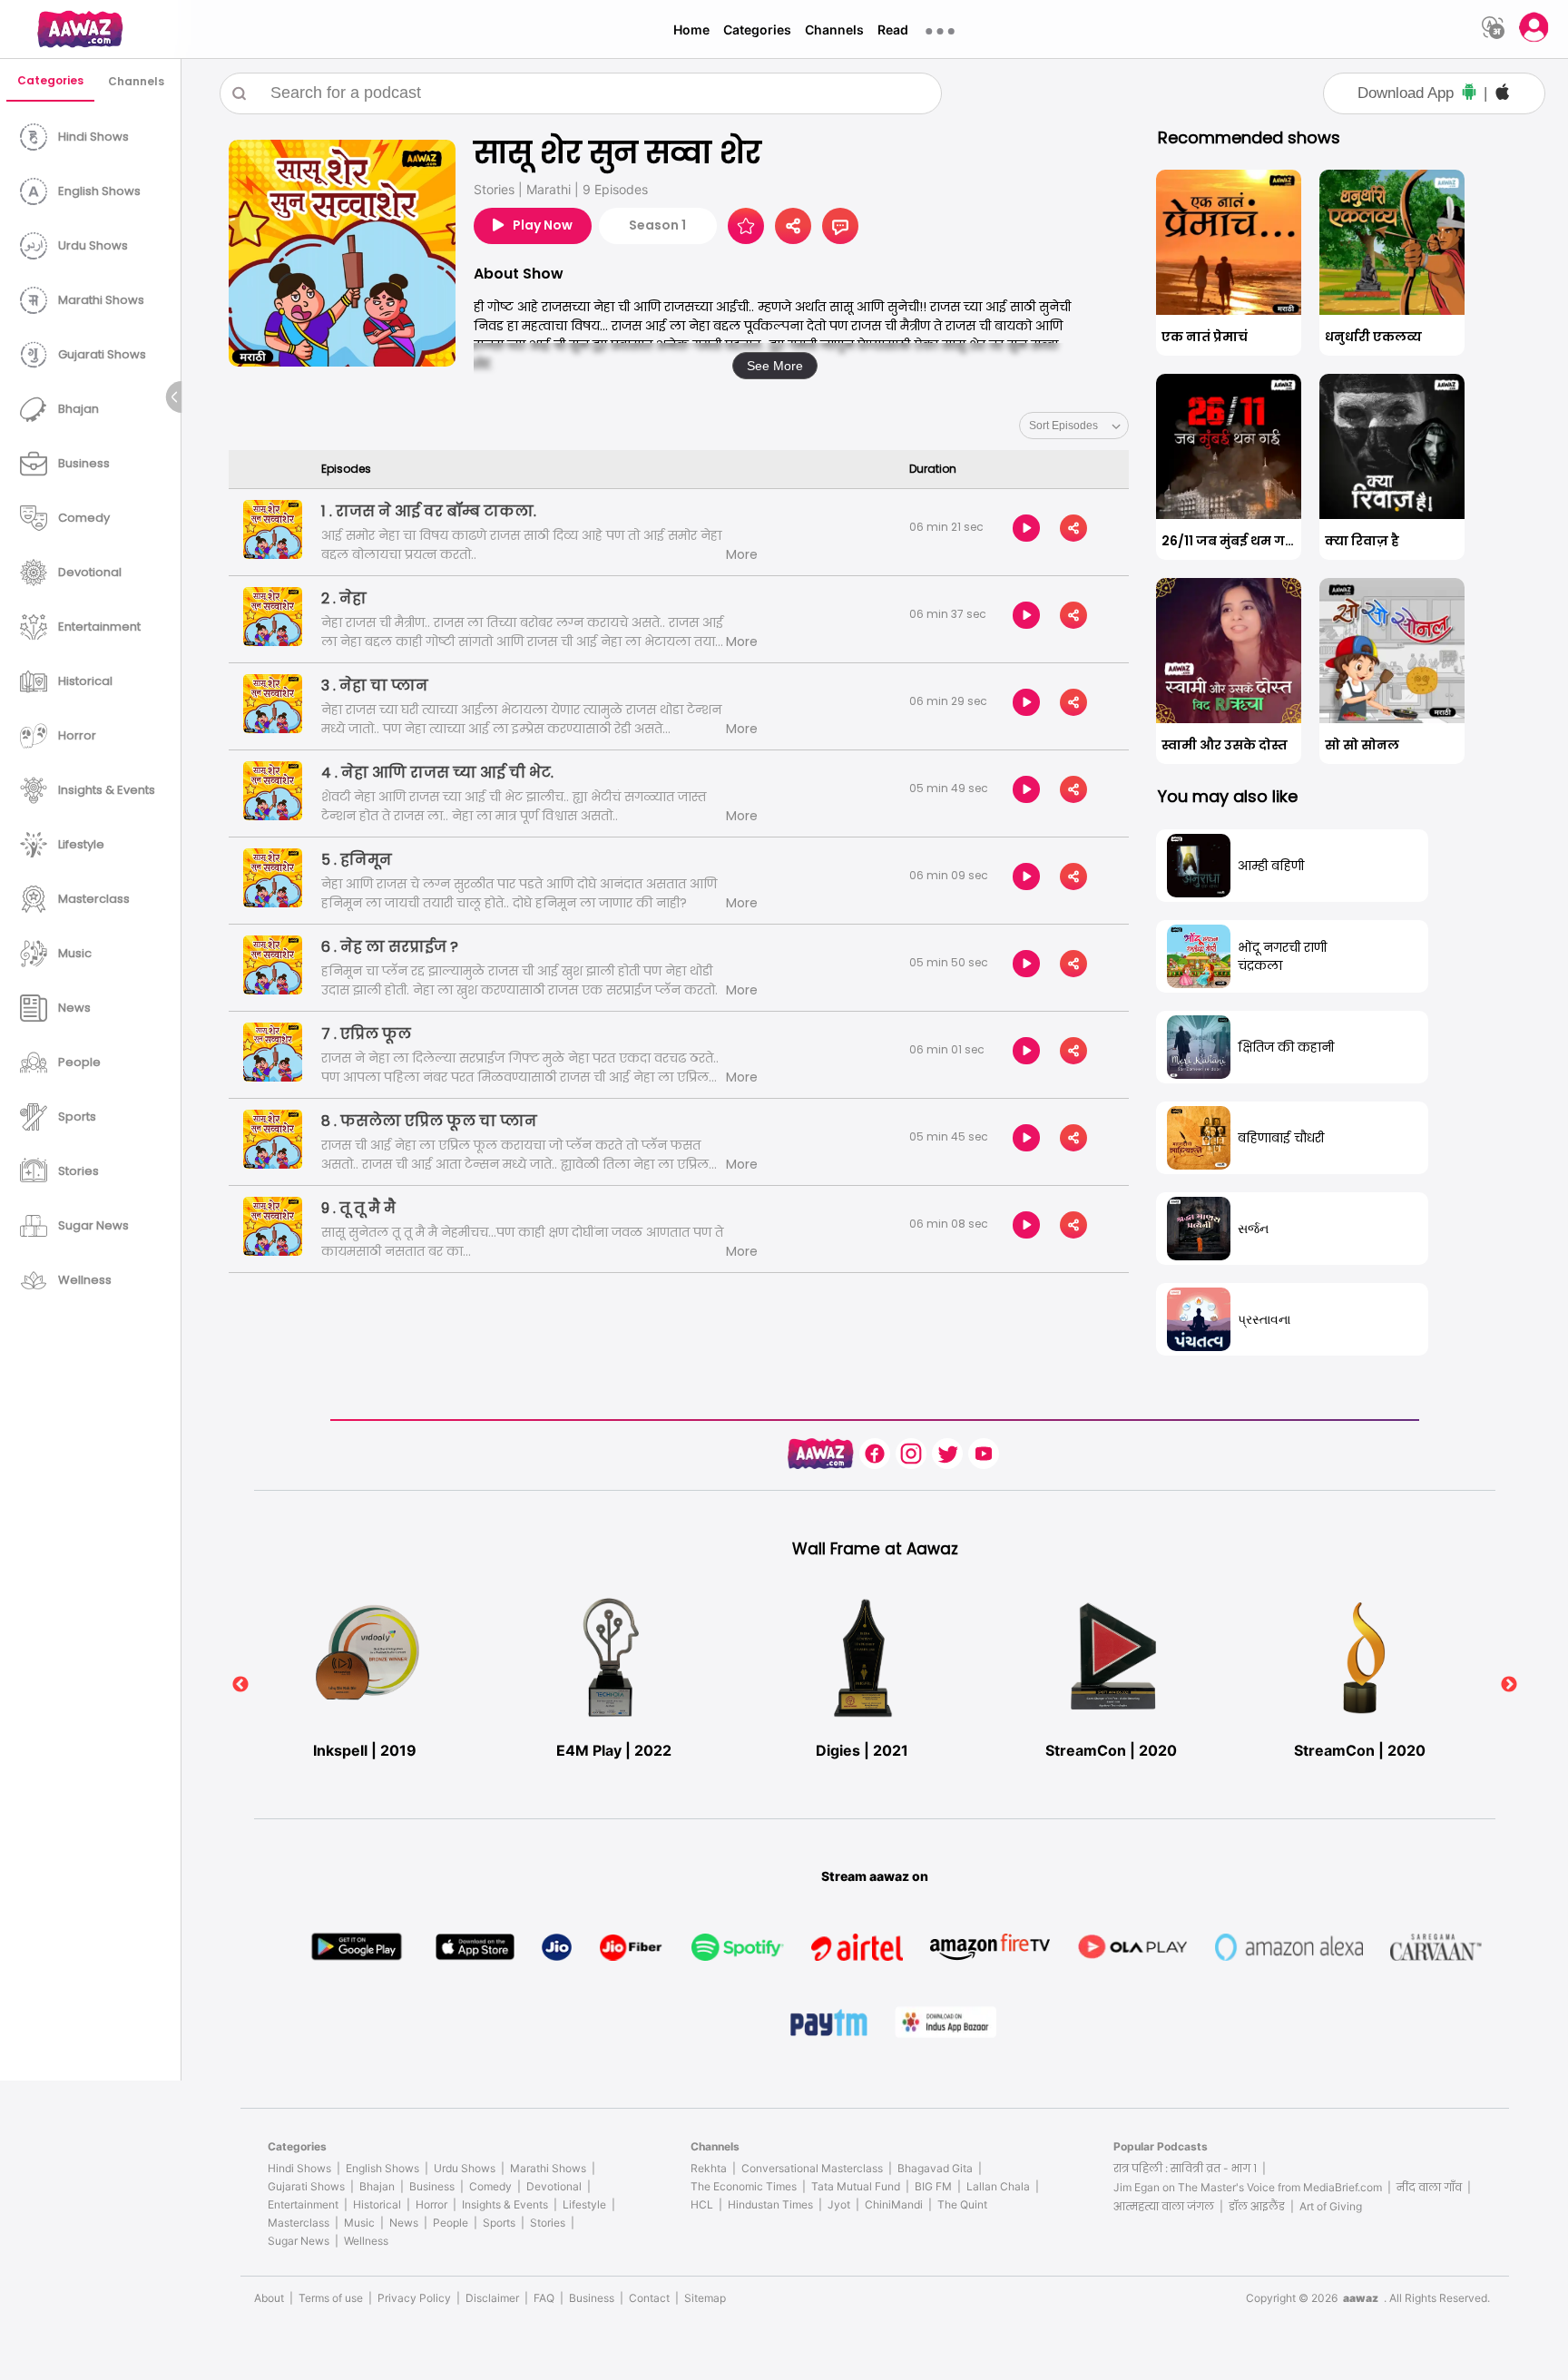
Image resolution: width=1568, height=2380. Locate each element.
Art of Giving (1331, 2206)
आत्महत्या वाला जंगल (1164, 2206)
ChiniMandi (894, 2204)
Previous (240, 1685)
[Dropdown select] (1074, 426)
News (404, 2223)
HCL (702, 2204)
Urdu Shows (465, 2168)
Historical (377, 2204)
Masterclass (299, 2223)
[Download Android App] (1469, 94)
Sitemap (705, 2298)
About (269, 2298)
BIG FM (933, 2186)
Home (691, 29)
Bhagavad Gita (935, 2168)
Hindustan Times (770, 2204)
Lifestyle (584, 2204)
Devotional (554, 2186)
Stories (548, 2223)
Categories (757, 29)
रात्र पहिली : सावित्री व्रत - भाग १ (1185, 2168)
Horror (431, 2204)
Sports (499, 2223)
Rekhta (709, 2168)
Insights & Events (505, 2204)
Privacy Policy (414, 2298)
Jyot (839, 2204)
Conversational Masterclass (812, 2168)
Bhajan (377, 2186)
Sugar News (299, 2241)
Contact (649, 2298)
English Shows (382, 2168)
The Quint (962, 2204)
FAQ (544, 2298)
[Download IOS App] (1503, 94)
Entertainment (303, 2204)
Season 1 (657, 225)
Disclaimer (492, 2298)
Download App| (1422, 93)
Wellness (366, 2241)
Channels (834, 29)
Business (432, 2186)
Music (359, 2223)
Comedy (490, 2186)
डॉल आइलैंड (1257, 2206)
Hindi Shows (299, 2168)
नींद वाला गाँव (1429, 2187)
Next (1509, 1685)
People (451, 2223)
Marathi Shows (548, 2168)
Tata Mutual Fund (856, 2186)
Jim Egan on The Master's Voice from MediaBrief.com (1248, 2187)
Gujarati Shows (306, 2186)
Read (893, 29)
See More (775, 366)
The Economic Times (744, 2186)
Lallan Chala (998, 2186)
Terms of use (331, 2298)
